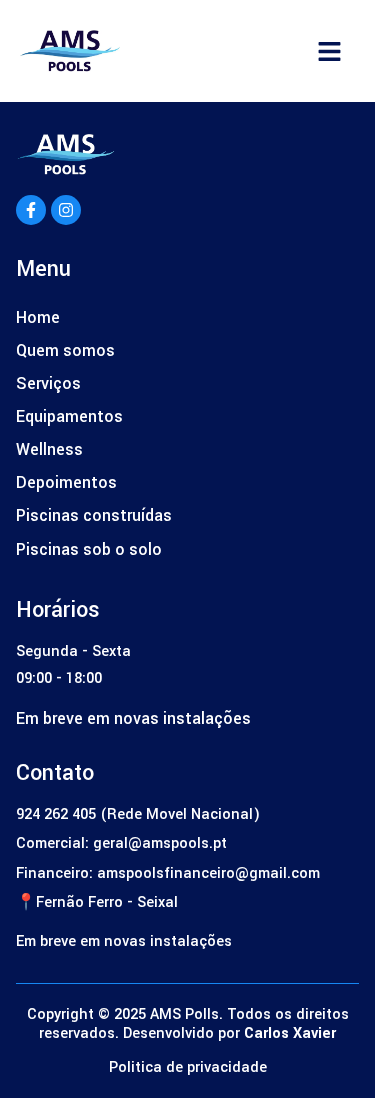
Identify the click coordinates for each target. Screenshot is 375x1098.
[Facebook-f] (31, 210)
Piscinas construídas (94, 515)
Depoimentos (66, 482)
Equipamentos (69, 416)
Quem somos (65, 350)
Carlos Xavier (290, 1033)
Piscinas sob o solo (89, 549)
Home (38, 317)
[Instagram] (66, 210)
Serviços (48, 383)
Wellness (49, 449)
